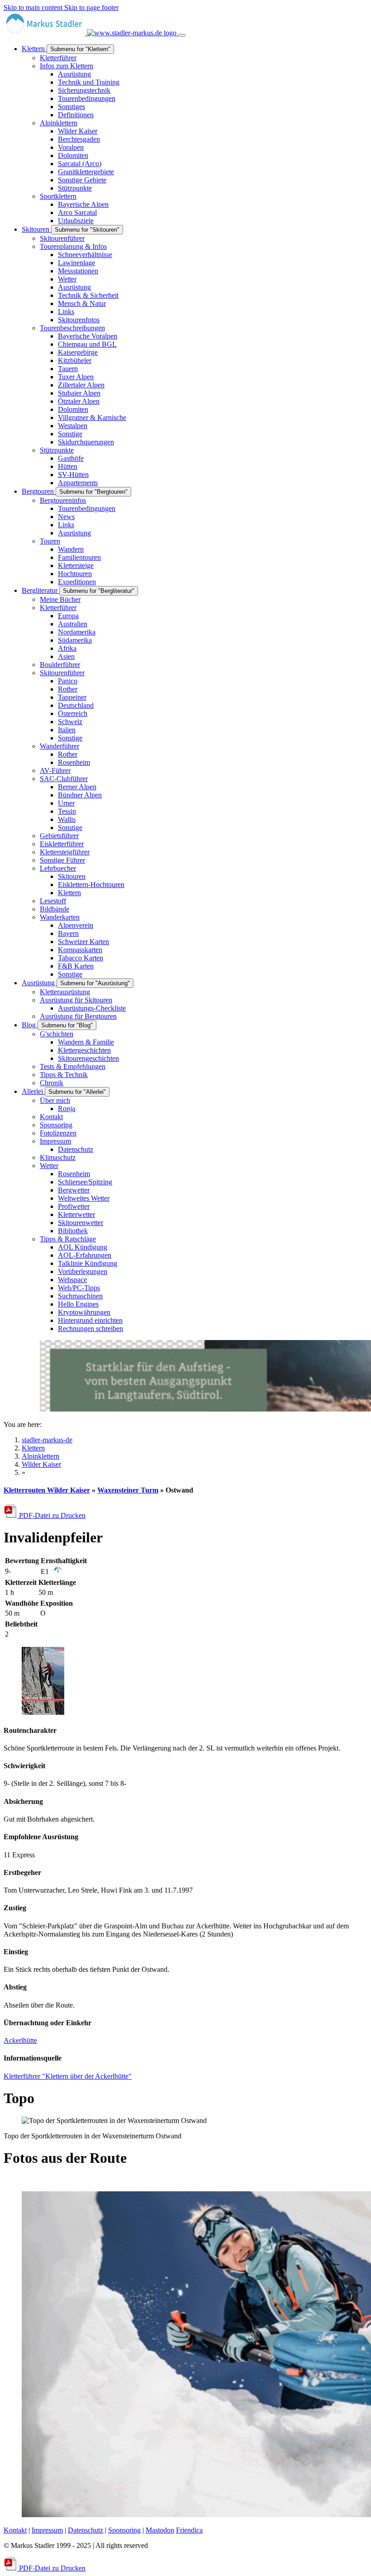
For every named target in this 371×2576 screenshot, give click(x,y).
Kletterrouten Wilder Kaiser (47, 1490)
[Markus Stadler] (91, 33)
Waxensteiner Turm (128, 1490)
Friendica (189, 2530)
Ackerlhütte (20, 2040)
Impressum (47, 2530)
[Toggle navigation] (182, 35)
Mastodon (160, 2530)
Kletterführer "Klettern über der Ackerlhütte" (68, 2076)
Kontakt (15, 2530)
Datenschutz (86, 2530)
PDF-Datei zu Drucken (51, 1515)
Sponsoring (124, 2530)
